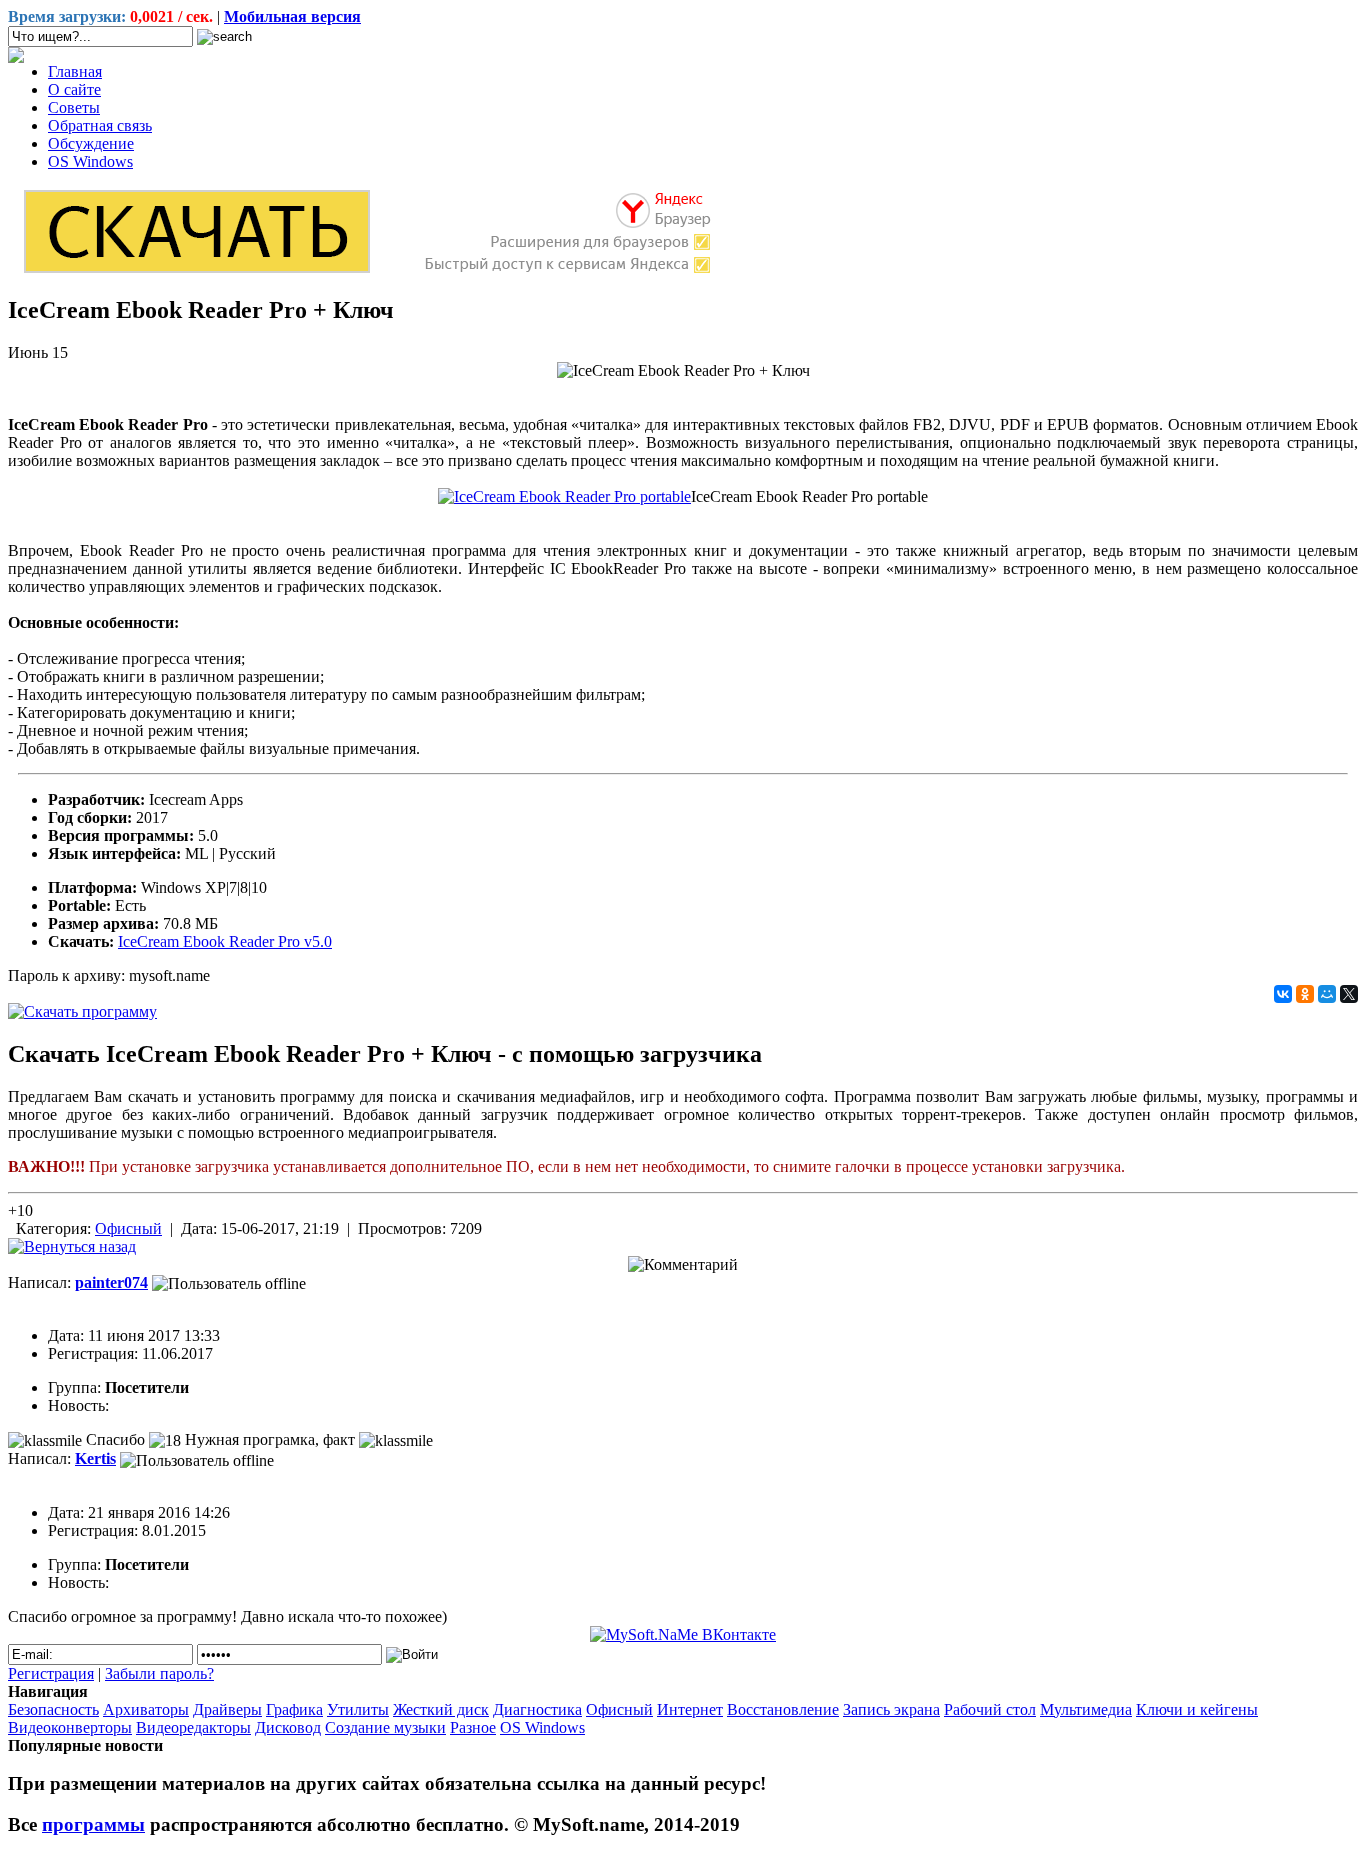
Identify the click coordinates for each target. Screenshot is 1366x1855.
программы (93, 1824)
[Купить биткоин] (16, 57)
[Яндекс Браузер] (366, 271)
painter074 (111, 1282)
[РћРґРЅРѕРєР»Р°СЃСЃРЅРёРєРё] (1305, 994)
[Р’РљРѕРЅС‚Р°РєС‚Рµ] (1283, 994)
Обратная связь (100, 125)
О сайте (74, 89)
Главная (75, 71)
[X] (1349, 994)
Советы (74, 107)
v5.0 (225, 941)
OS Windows (90, 161)
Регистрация (51, 1673)
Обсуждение (91, 143)
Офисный (128, 1228)
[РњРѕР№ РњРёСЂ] (1327, 994)
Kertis (95, 1458)
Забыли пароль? (159, 1673)
